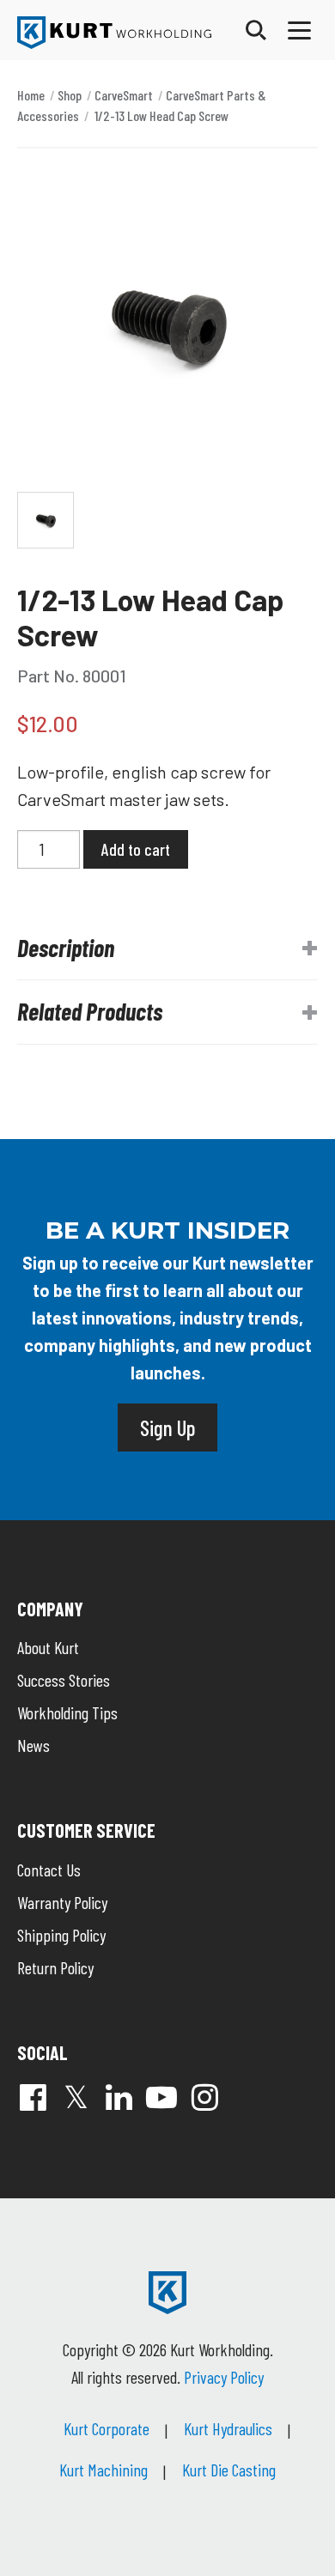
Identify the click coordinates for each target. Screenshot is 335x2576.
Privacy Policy (224, 2377)
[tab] (167, 949)
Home (31, 95)
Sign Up (167, 1427)
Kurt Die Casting (229, 2470)
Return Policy (55, 1967)
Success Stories (64, 1680)
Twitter (76, 2097)
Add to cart (136, 849)
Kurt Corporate (107, 2428)
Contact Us (49, 1870)
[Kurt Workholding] (114, 33)
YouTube (161, 2097)
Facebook (33, 2097)
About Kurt (48, 1647)
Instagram (204, 2097)
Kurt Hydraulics (228, 2428)
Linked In (119, 2097)
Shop (70, 95)
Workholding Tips (67, 1712)
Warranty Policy (62, 1902)
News (33, 1745)
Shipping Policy (61, 1935)
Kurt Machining (104, 2470)
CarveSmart (124, 95)
